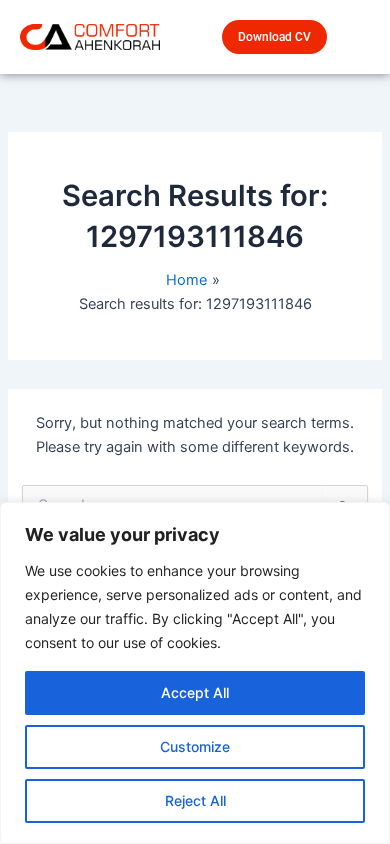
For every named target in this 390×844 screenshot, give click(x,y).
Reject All (195, 800)
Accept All (195, 692)
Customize (195, 746)
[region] (195, 673)
